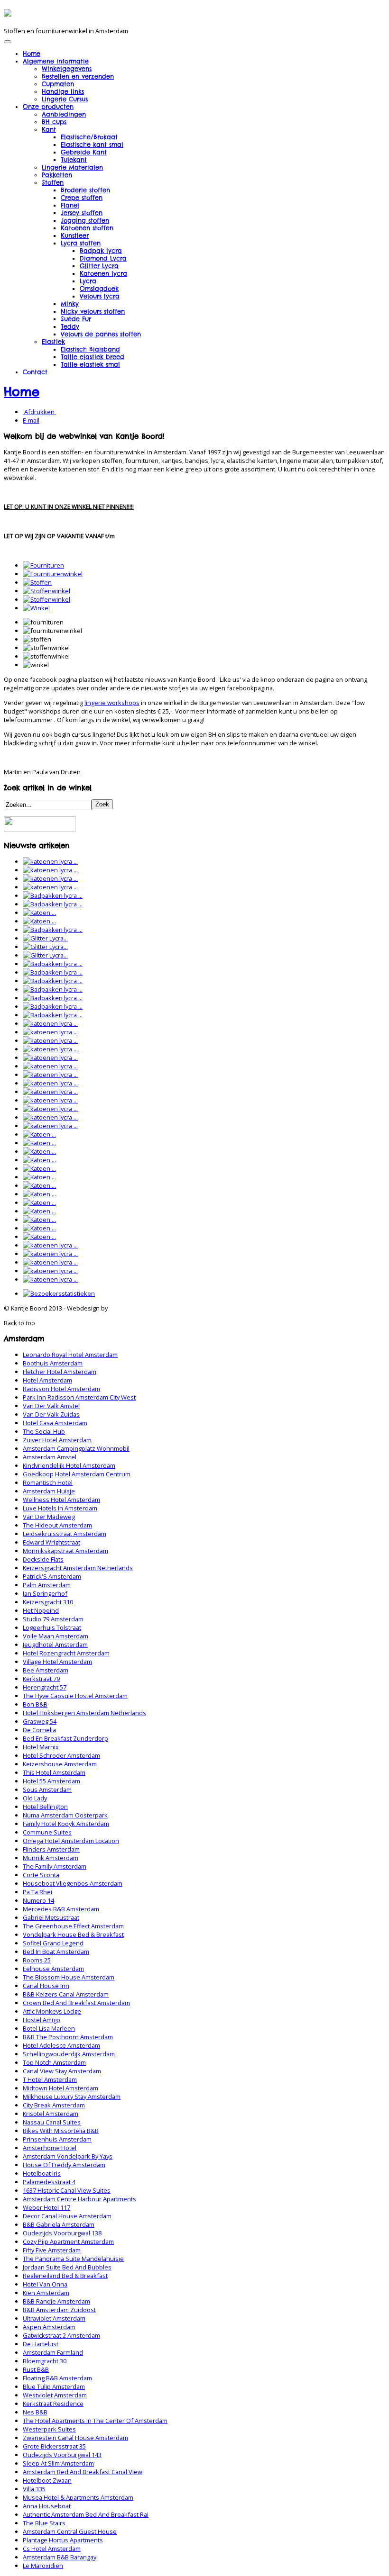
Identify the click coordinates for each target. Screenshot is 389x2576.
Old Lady (35, 1798)
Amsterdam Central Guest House (70, 2531)
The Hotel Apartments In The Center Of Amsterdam (95, 2421)
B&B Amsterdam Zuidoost (59, 2310)
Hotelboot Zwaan (47, 2480)
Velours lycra (100, 296)
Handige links (63, 91)
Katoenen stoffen (87, 228)
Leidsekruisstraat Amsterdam (65, 1534)
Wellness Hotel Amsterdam (61, 1500)
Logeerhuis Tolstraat (52, 1627)
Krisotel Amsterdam (51, 2114)
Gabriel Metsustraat (51, 1917)
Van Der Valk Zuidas (51, 1414)
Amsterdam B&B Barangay (60, 2557)
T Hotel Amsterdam (50, 2079)
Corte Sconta (41, 1875)
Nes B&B (35, 2412)
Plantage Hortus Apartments (63, 2540)
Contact (35, 372)
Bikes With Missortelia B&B (61, 2131)
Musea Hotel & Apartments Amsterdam (78, 2497)
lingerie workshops (112, 703)
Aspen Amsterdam (49, 2327)
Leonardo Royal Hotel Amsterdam (70, 1355)
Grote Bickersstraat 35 (54, 2446)
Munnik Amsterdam (51, 1858)
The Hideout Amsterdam (57, 1525)
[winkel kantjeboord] (36, 608)
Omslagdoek (99, 289)
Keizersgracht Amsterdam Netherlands (78, 1568)
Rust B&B (36, 2369)
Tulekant (74, 160)
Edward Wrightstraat (51, 1542)
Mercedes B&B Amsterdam (61, 1909)
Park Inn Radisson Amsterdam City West (79, 1397)
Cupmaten (58, 84)
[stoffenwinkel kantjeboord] (46, 599)
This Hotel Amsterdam (54, 1772)
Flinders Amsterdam (51, 1849)
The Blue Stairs (44, 2523)
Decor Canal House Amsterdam (67, 2216)
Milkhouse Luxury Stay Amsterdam (72, 2097)
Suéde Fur (76, 319)
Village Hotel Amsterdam (57, 1662)
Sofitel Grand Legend (53, 1943)
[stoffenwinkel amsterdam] (46, 591)
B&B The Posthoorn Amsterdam (68, 2037)
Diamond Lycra (103, 258)
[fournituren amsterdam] (43, 565)
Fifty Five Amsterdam (52, 2250)
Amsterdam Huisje (49, 1491)
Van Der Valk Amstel (51, 1406)
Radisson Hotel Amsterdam (61, 1389)
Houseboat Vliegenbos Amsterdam (73, 1883)
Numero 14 (38, 1900)
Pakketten (57, 175)
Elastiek (53, 342)
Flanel (70, 205)
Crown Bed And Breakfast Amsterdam (76, 2003)
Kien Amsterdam (46, 2293)
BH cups (54, 122)
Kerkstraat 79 (41, 1679)
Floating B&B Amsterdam (57, 2378)
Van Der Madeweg (49, 1517)
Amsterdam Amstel (50, 1457)
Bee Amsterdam (46, 1670)
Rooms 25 (37, 1960)
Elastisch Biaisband (90, 349)
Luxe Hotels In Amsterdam (60, 1508)
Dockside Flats (43, 1559)
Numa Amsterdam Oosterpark (65, 1815)
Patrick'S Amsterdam (52, 1576)
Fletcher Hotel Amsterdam (60, 1372)
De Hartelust (41, 2344)
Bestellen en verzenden (78, 76)
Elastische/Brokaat (89, 137)
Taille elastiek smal (90, 364)
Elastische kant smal (92, 145)
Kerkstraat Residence (53, 2404)
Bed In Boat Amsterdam (56, 1952)
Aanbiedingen (64, 114)
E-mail (31, 420)
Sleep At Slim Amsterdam (58, 2463)
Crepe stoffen (82, 198)
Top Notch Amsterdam (54, 2062)
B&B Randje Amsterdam (56, 2301)
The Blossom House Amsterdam (69, 1977)
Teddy (70, 326)
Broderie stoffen (85, 190)
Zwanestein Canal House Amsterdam (75, 2438)
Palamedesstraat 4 (49, 2182)
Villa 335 (34, 2489)
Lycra (88, 281)
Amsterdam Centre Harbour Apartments (79, 2199)
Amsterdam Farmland (53, 2352)
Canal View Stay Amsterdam (62, 2071)
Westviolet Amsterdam (55, 2395)
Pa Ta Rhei (37, 1892)
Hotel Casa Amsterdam (55, 1423)
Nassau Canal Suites (52, 2122)
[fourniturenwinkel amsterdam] (53, 574)
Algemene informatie (56, 61)
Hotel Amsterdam (47, 1380)
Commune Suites (47, 1832)
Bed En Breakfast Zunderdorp (65, 1738)
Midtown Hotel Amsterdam (60, 2088)
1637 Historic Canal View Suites (67, 2190)
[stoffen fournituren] (37, 582)
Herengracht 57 (45, 1687)
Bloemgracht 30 (45, 2361)
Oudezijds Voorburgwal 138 (62, 2233)
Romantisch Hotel (48, 1482)
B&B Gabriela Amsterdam (59, 2224)
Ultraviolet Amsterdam (54, 2318)
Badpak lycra (101, 251)
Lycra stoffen (81, 243)
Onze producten (48, 107)
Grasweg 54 (40, 1721)
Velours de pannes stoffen (101, 334)
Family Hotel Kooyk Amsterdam (66, 1824)
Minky (70, 304)
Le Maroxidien (43, 2566)
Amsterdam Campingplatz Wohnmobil (76, 1448)
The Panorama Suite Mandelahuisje (73, 2259)
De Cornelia (39, 1730)
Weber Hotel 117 (46, 2207)
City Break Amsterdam (54, 2105)
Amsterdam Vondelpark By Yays (68, 2156)
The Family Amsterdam (55, 1866)
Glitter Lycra (99, 266)
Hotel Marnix (41, 1747)
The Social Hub (44, 1431)
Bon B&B (35, 1704)
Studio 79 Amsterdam (53, 1619)
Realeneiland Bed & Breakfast (65, 2276)
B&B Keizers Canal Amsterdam (66, 1994)
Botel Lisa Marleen (49, 2028)
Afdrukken (39, 412)
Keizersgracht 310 (48, 1602)
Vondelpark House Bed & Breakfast (73, 1934)
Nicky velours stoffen (93, 311)
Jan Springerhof (45, 1593)
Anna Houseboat (47, 2506)
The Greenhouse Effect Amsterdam (73, 1926)
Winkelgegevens (67, 69)
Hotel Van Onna (45, 2284)
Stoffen (53, 182)
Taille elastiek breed (93, 357)
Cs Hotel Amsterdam (52, 2549)
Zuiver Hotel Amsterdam (57, 1440)
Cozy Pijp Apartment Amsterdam (68, 2242)
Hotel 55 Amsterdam (51, 1781)
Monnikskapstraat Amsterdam (65, 1551)
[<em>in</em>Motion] (8, 13)
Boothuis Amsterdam (53, 1363)
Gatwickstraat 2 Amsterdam (61, 2335)
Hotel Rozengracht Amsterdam (66, 1653)
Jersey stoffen (82, 213)
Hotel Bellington (45, 1807)
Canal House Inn (46, 1986)
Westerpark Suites (49, 2429)
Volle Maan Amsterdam (56, 1636)
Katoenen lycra (103, 273)
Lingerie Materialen (72, 167)
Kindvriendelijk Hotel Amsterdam (69, 1465)
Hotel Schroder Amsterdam (61, 1755)
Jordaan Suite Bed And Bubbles (67, 2267)
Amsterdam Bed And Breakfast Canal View (83, 2472)
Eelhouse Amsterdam (53, 1969)
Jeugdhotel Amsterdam (55, 1645)
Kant (49, 129)
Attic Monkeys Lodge (52, 2011)
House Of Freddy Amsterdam (64, 2165)
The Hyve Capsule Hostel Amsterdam (75, 1696)
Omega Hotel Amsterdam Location (71, 1841)
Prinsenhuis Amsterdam (57, 2139)
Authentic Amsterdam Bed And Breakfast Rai (86, 2514)
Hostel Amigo (42, 2020)
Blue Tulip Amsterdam (54, 2386)
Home (32, 54)
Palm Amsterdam (47, 1585)
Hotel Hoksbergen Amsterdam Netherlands (84, 1713)
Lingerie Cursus (65, 99)
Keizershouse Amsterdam (60, 1764)
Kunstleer (75, 235)
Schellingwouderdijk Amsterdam (69, 2054)
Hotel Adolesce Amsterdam (61, 2045)
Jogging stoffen (85, 220)
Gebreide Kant (84, 152)
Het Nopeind (41, 1610)
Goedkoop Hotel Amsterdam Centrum (77, 1474)
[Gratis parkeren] (40, 830)
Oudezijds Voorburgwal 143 (62, 2455)
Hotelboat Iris (42, 2173)
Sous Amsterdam (47, 1790)
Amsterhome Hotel (50, 2148)
